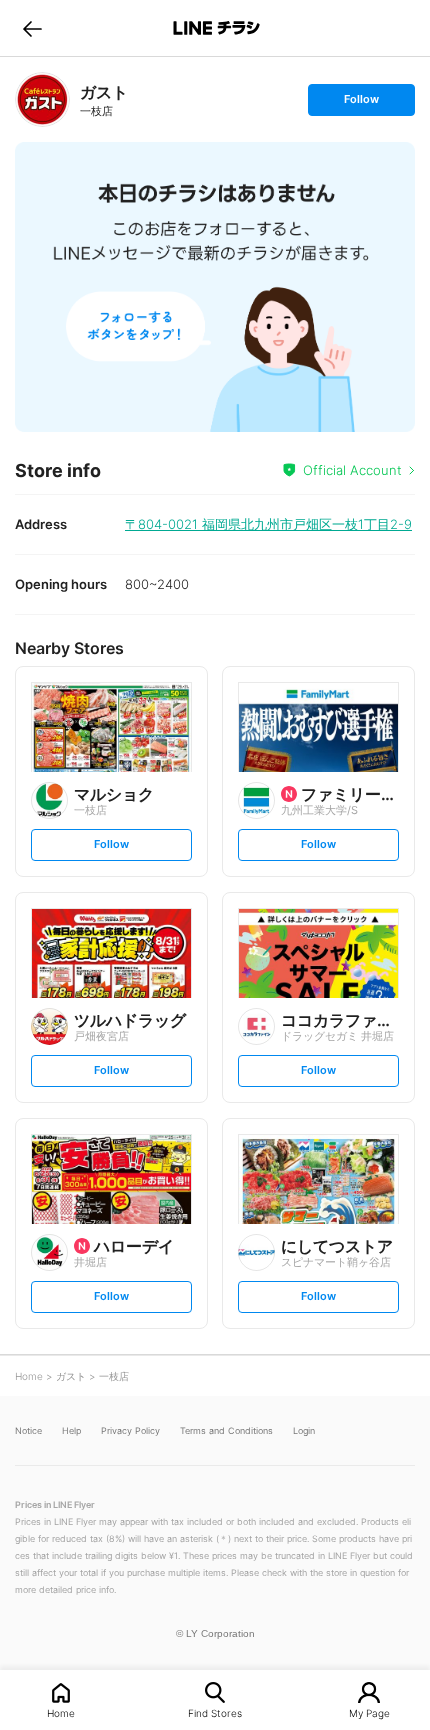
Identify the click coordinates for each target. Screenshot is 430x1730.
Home (61, 1712)
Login (304, 1430)
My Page (369, 1712)
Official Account (352, 470)
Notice (28, 1430)
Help (71, 1430)
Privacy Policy (130, 1430)
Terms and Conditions (226, 1430)
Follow (361, 103)
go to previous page (32, 28)
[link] (42, 99)
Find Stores (215, 1712)
